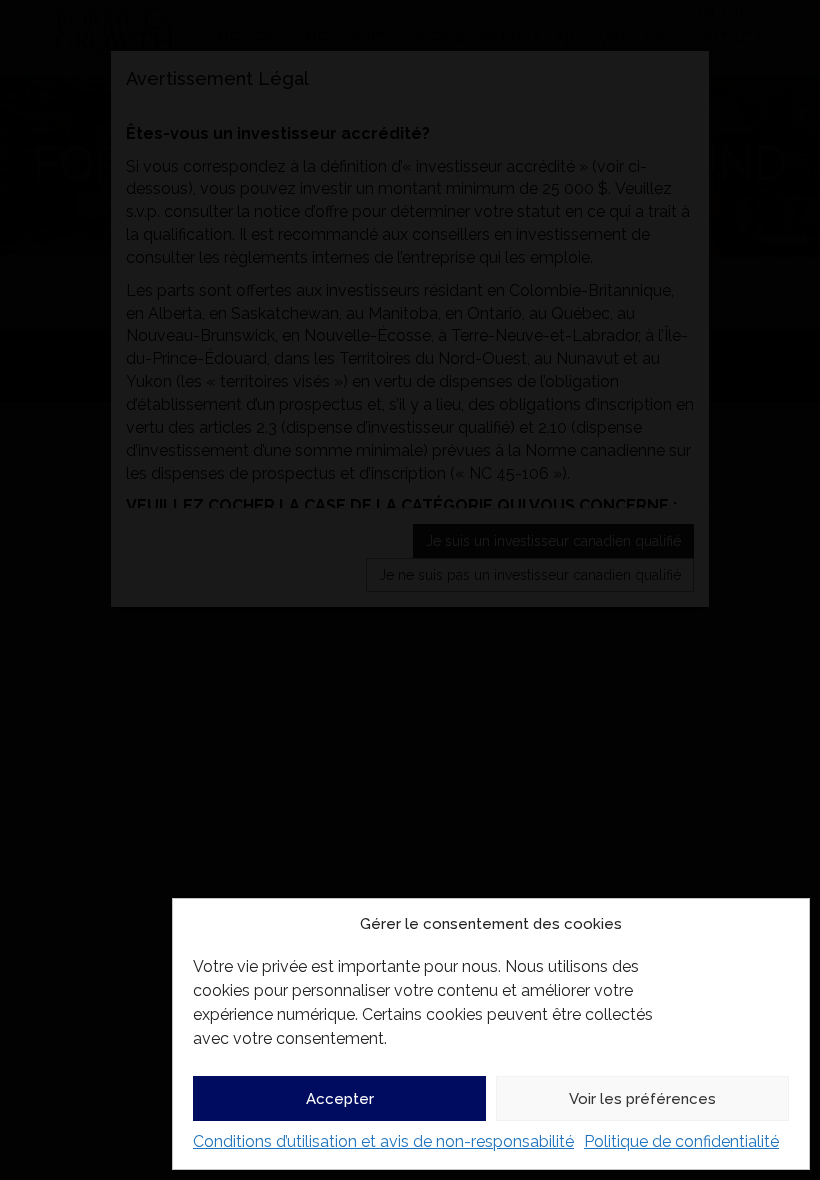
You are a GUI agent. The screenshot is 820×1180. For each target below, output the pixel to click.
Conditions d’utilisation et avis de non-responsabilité (383, 1141)
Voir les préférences (642, 1099)
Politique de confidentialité (681, 1141)
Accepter (340, 1099)
